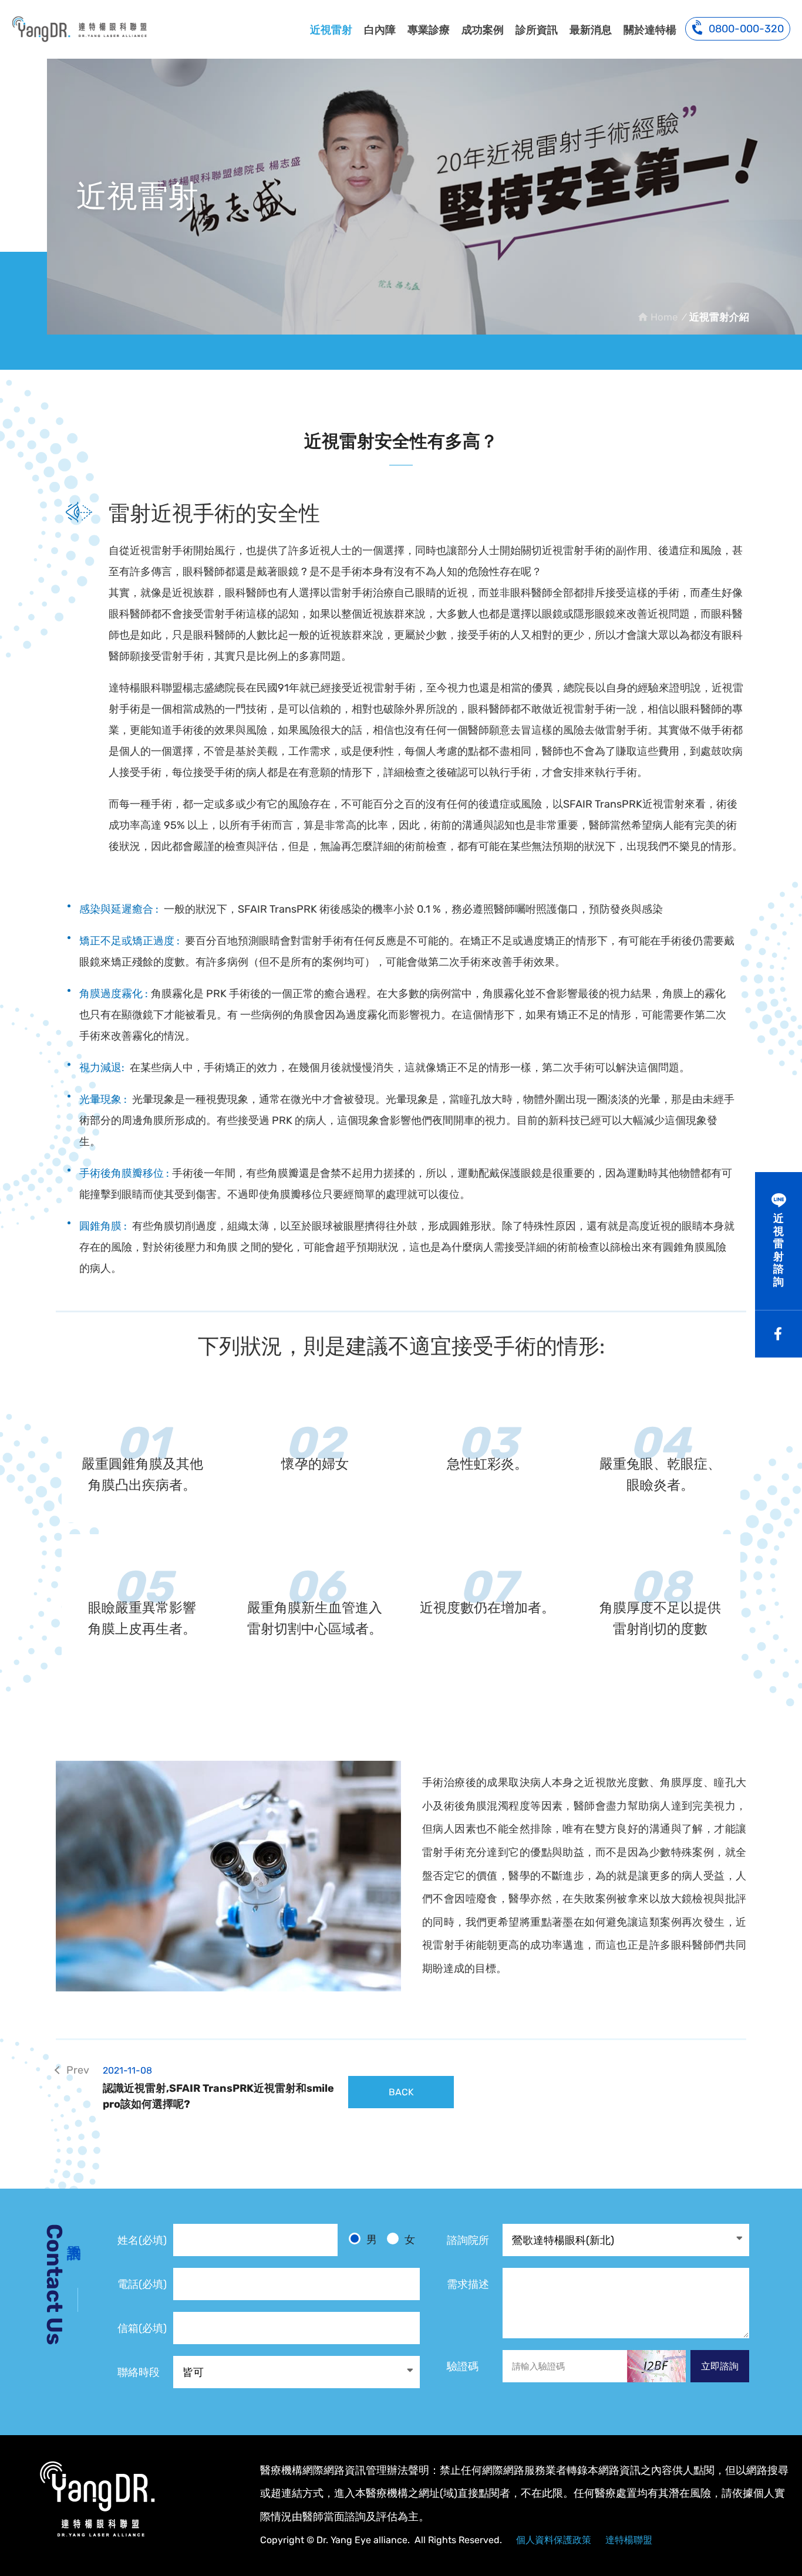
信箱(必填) (142, 2328)
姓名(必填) (142, 2240)
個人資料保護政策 (554, 2540)
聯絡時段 (139, 2372)
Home (664, 317)
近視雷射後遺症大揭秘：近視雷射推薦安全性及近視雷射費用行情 (79, 29)
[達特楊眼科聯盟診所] (97, 2499)
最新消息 (591, 30)
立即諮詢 (720, 2366)
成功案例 (483, 30)
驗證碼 (463, 2366)
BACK (401, 2092)
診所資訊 (537, 30)
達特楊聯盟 (629, 2540)
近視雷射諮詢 (779, 1250)
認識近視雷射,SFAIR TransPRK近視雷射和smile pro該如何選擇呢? (218, 2088)
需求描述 (468, 2284)
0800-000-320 (746, 29)
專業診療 (429, 30)
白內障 (380, 30)
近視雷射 (331, 30)
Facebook (779, 1334)
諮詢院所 (468, 2240)
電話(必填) (142, 2284)
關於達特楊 (650, 30)
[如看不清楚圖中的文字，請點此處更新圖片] (656, 2366)
